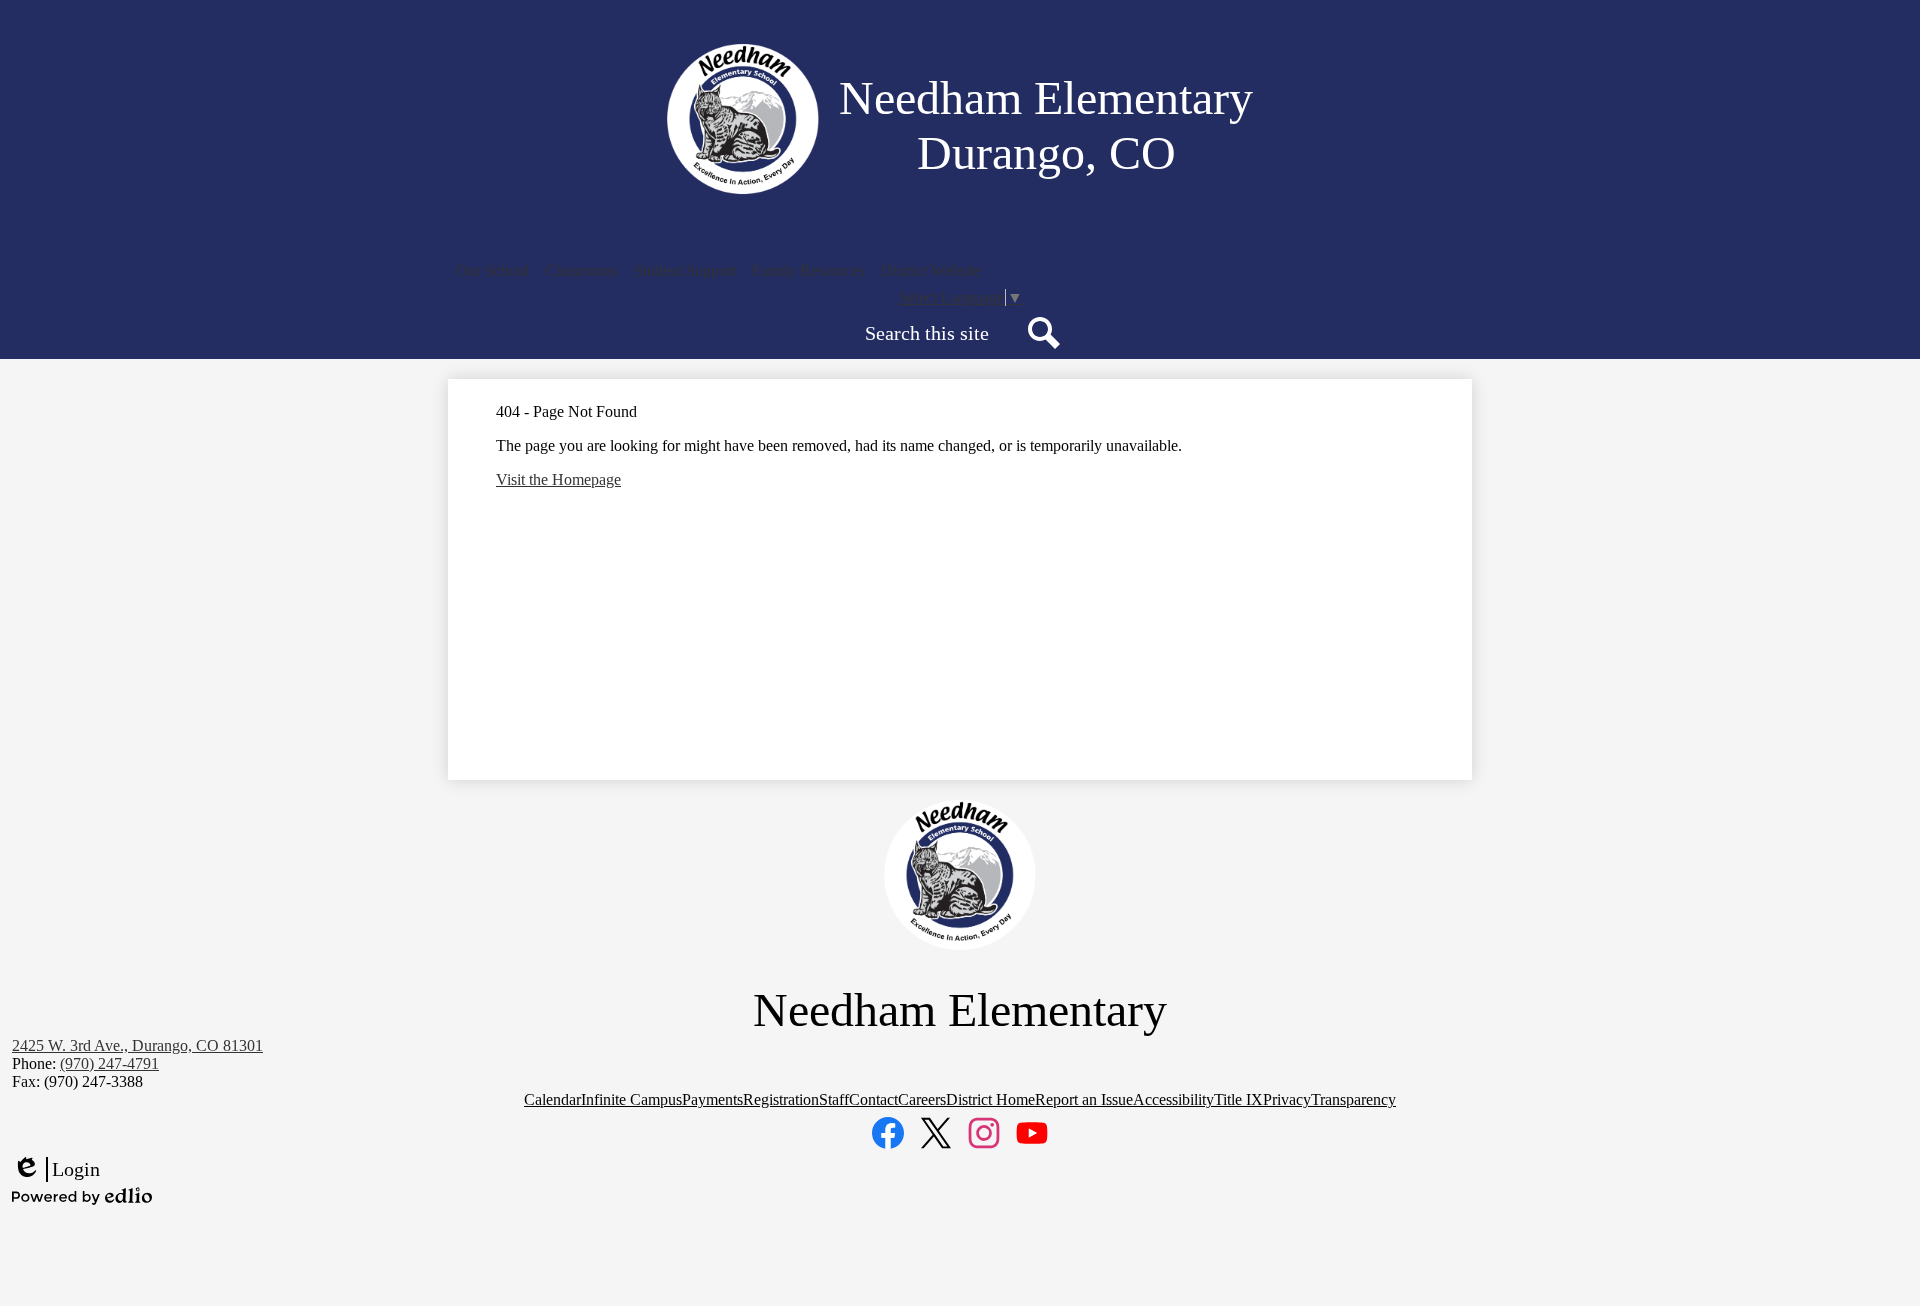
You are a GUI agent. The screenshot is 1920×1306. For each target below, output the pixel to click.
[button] (492, 271)
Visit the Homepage (558, 479)
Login (56, 1170)
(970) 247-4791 (109, 1063)
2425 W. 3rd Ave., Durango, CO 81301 (137, 1045)
